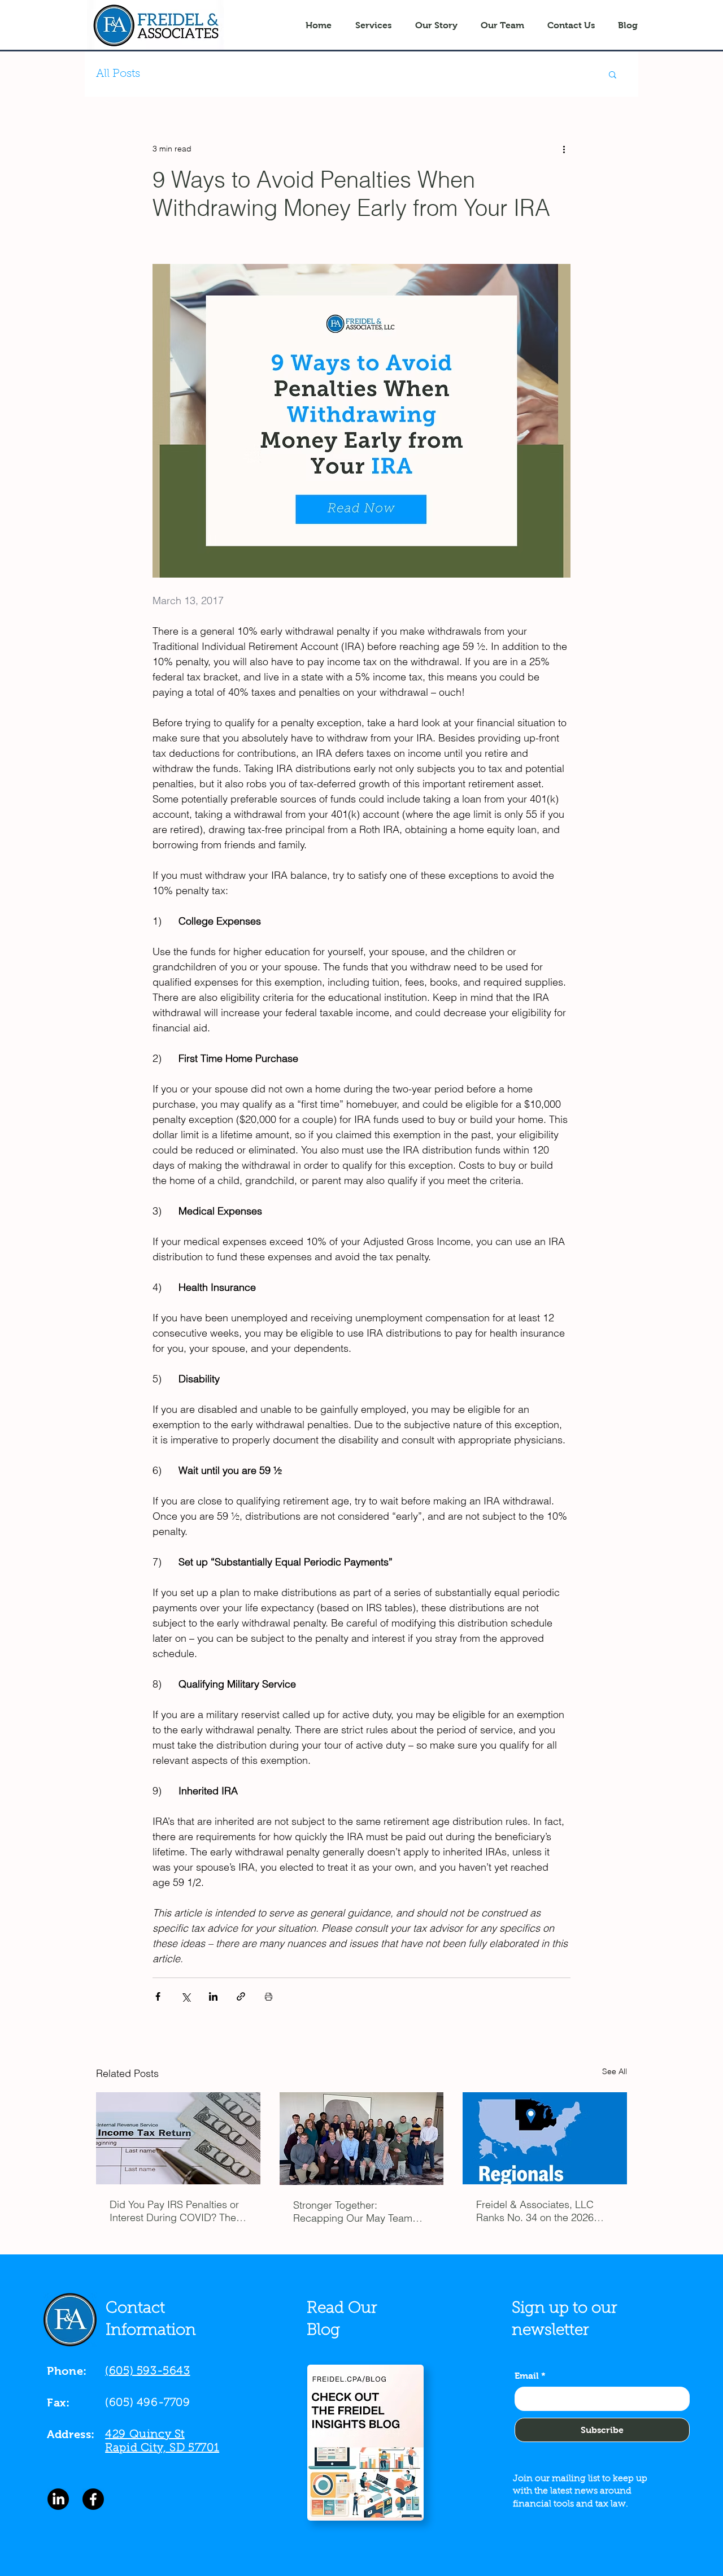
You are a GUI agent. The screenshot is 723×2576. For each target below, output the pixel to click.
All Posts (118, 74)
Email (530, 2376)
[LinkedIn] (58, 2499)
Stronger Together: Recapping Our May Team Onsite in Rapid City (353, 2211)
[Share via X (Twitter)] (186, 1996)
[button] (613, 74)
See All (615, 2071)
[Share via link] (241, 1996)
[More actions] (564, 149)
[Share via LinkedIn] (213, 1996)
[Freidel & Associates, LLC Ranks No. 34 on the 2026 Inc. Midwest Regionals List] (545, 2138)
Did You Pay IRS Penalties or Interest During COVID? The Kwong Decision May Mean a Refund (176, 2211)
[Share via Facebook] (158, 1996)
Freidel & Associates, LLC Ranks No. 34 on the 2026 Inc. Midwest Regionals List (538, 2211)
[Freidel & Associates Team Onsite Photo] (362, 2139)
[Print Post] (269, 1996)
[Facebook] (93, 2499)
